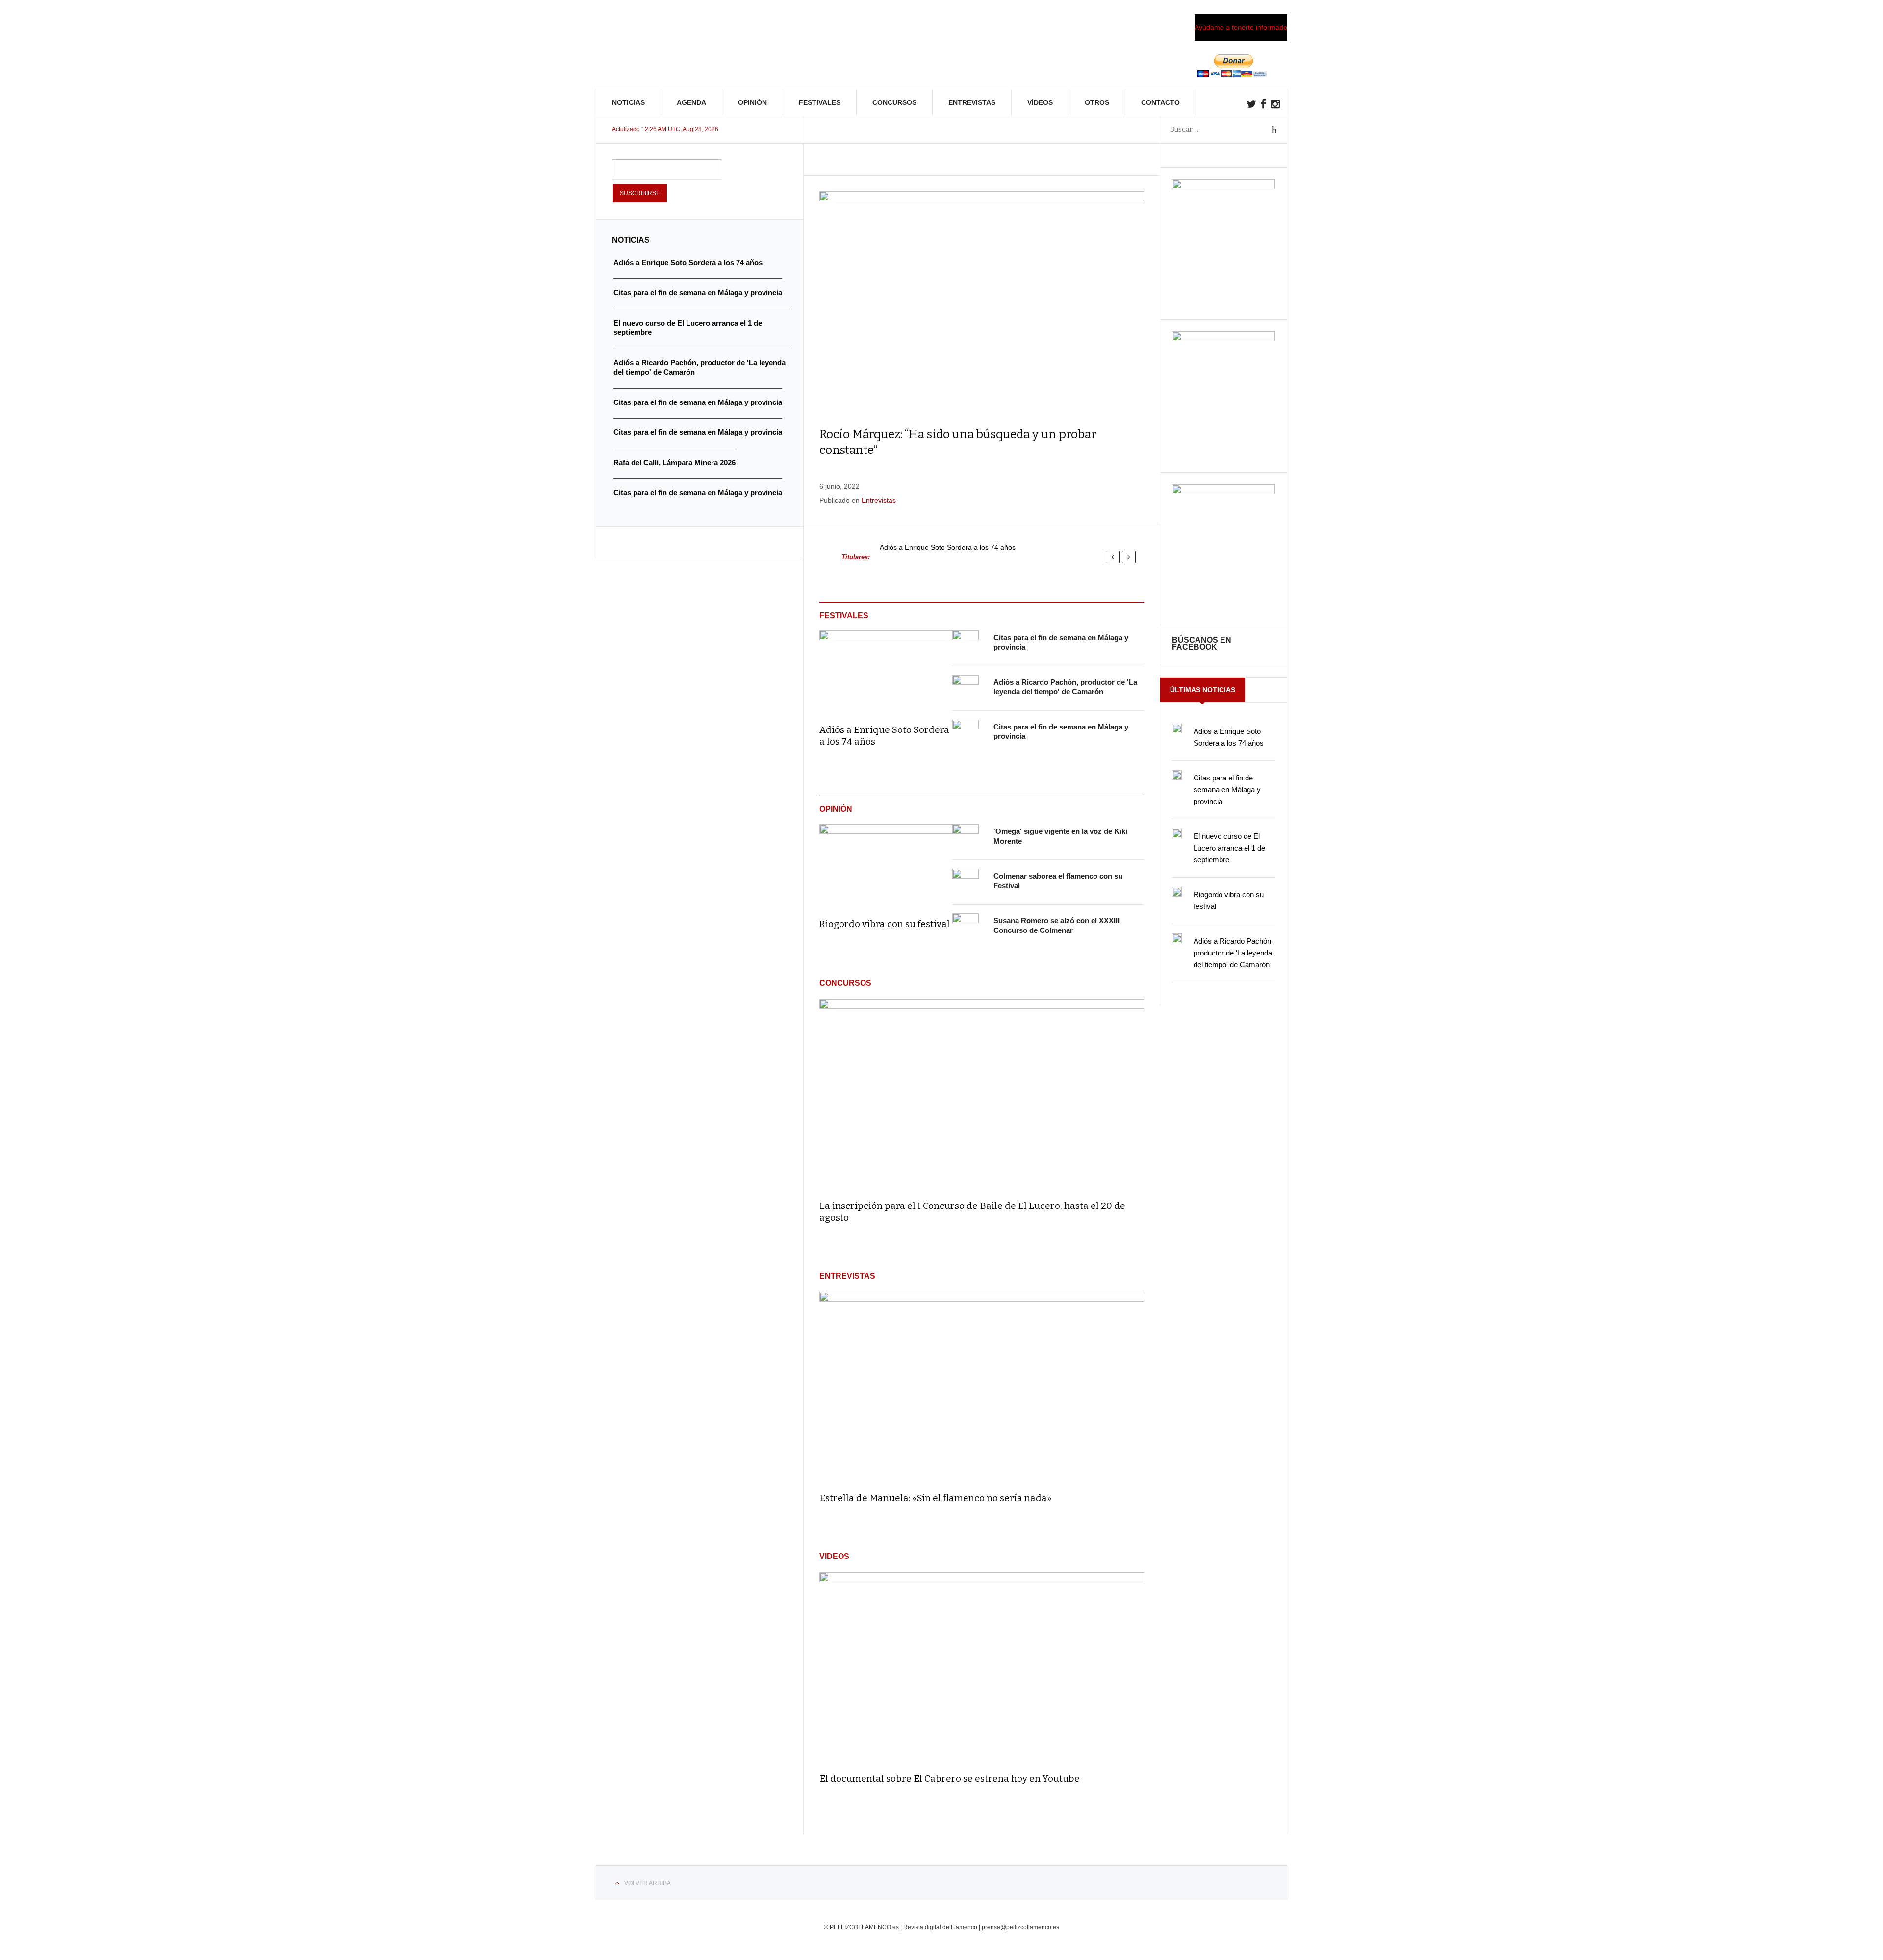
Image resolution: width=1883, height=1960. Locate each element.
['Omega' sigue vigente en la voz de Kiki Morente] (966, 837)
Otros (1097, 102)
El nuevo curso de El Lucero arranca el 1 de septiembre (1229, 848)
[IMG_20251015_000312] (1223, 187)
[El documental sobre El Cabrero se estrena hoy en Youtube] (982, 1668)
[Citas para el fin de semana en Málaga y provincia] (966, 644)
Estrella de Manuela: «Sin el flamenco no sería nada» (936, 1498)
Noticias (628, 102)
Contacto (1160, 102)
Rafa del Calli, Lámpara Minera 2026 (674, 463)
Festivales (820, 102)
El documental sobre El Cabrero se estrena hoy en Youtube (950, 1778)
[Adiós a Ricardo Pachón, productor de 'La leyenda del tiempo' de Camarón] (966, 688)
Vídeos (1040, 102)
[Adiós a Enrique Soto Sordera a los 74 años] (886, 671)
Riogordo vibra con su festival (885, 924)
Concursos (894, 102)
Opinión (752, 102)
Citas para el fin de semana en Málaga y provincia (1227, 790)
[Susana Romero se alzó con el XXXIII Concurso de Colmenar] (966, 927)
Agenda (691, 102)
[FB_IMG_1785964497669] (1223, 339)
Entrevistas (972, 102)
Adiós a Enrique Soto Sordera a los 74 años (948, 547)
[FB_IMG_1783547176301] (1223, 492)
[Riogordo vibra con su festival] (886, 864)
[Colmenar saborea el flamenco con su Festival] (966, 882)
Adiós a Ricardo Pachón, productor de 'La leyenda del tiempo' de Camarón (1233, 953)
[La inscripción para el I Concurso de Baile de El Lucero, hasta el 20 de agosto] (982, 1095)
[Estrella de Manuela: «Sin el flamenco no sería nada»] (982, 1388)
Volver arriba (648, 1883)
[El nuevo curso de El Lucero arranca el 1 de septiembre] (1177, 833)
